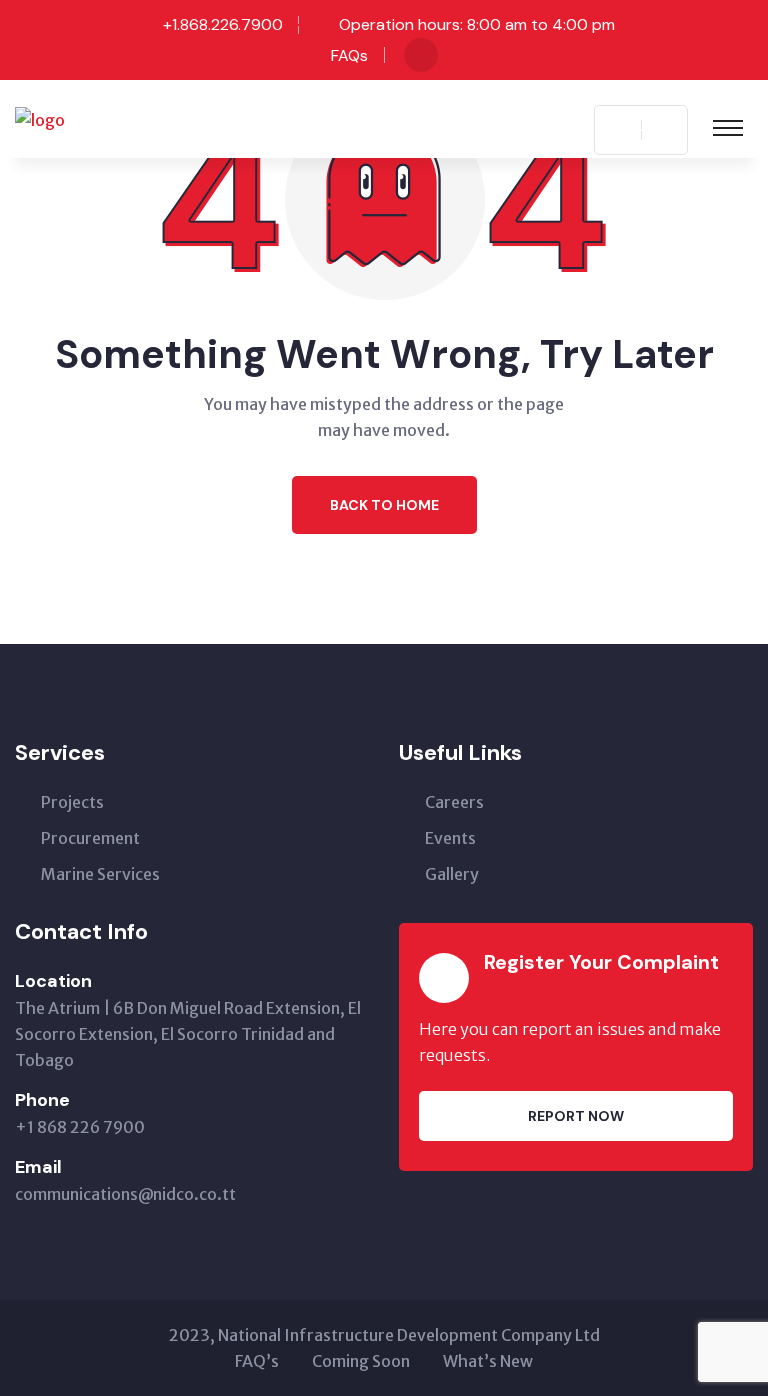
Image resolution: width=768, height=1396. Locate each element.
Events (450, 838)
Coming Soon (361, 1361)
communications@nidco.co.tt (125, 1194)
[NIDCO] (40, 118)
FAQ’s (257, 1361)
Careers (454, 802)
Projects (72, 802)
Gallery (452, 874)
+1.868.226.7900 (223, 24)
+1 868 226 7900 (80, 1127)
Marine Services (100, 874)
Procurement (90, 838)
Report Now (576, 1116)
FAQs (349, 55)
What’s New (488, 1361)
